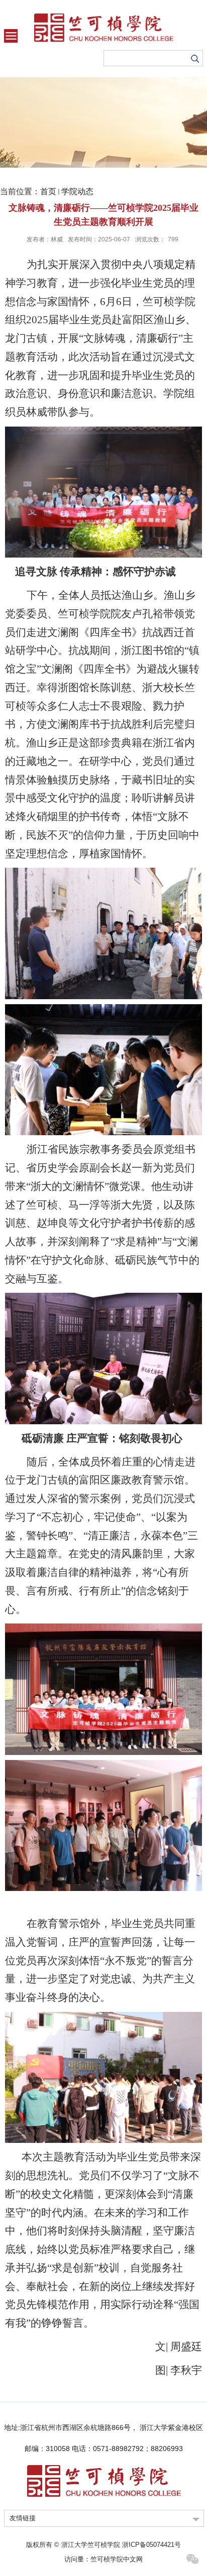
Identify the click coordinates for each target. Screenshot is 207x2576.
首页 (48, 191)
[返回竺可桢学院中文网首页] (103, 28)
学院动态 (77, 191)
